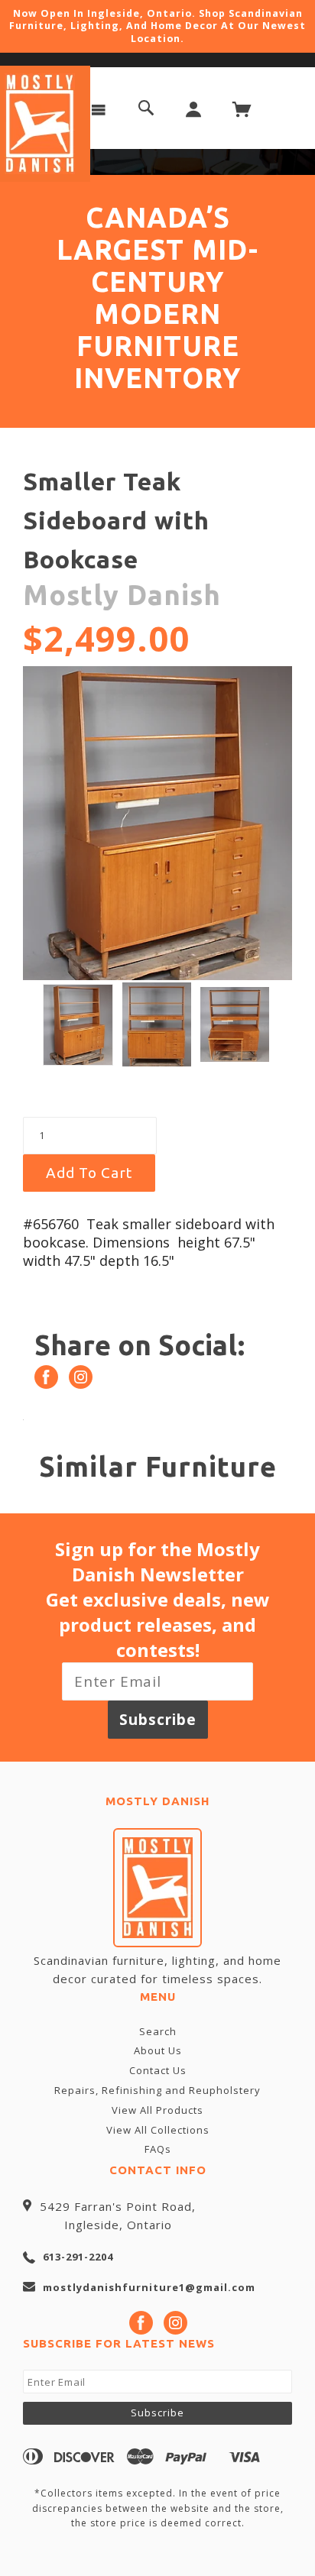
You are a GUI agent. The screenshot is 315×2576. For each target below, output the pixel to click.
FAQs (158, 2149)
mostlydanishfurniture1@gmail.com (149, 2287)
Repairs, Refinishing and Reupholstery (157, 2090)
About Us (158, 2050)
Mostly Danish (122, 595)
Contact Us (158, 2070)
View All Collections (158, 2130)
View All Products (157, 2110)
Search (158, 2031)
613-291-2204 (78, 2257)
